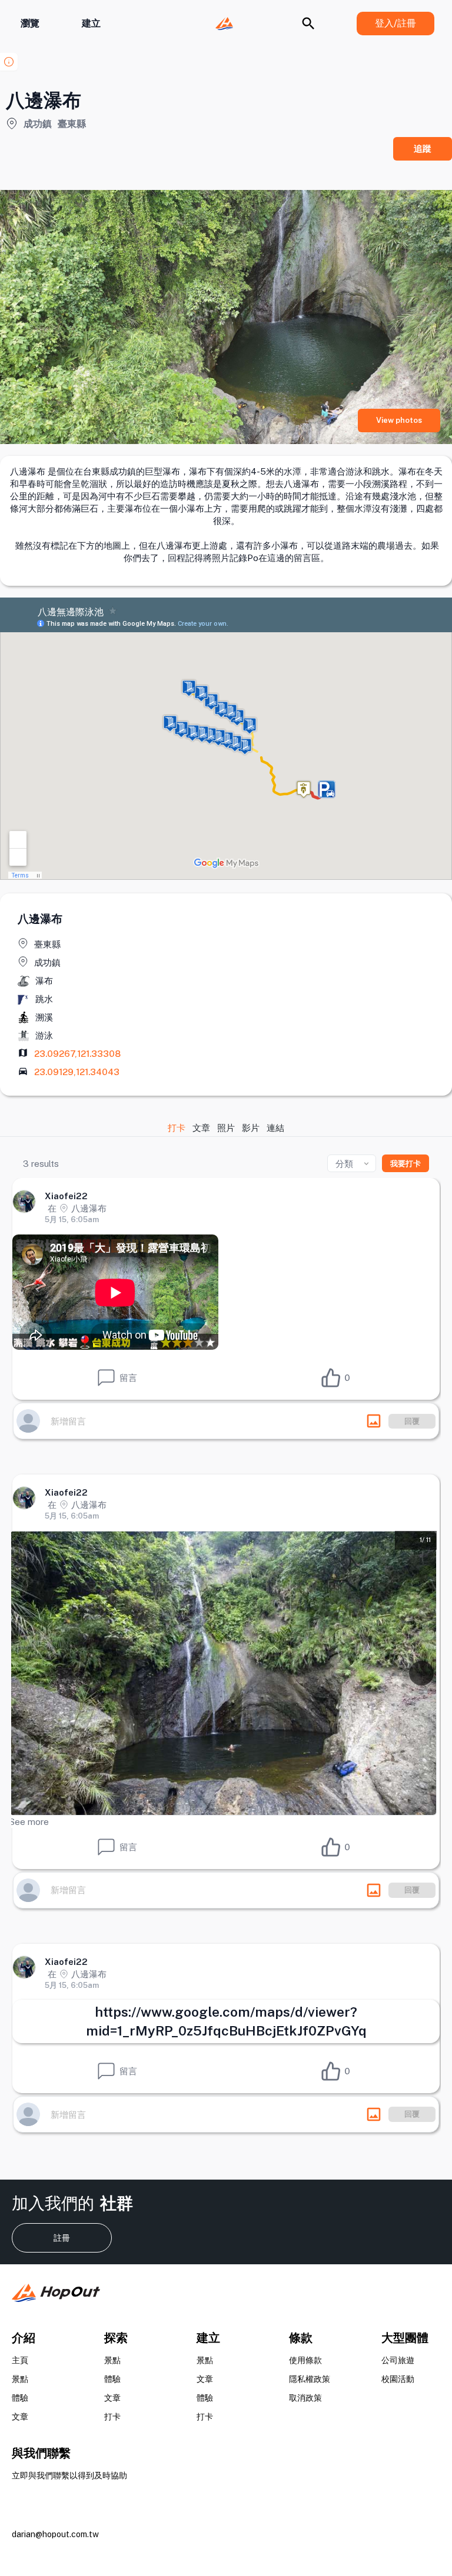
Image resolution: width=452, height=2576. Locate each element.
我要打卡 (406, 1164)
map (23, 1053)
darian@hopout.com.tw (55, 2534)
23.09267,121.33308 (77, 1054)
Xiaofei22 (66, 1196)
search (308, 24)
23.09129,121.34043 (77, 1072)
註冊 (62, 2238)
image (374, 1421)
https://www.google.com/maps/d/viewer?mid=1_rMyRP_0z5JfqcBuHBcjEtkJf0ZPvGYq (226, 2021)
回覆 (412, 1421)
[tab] (177, 1128)
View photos (399, 420)
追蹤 (423, 149)
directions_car (23, 1071)
